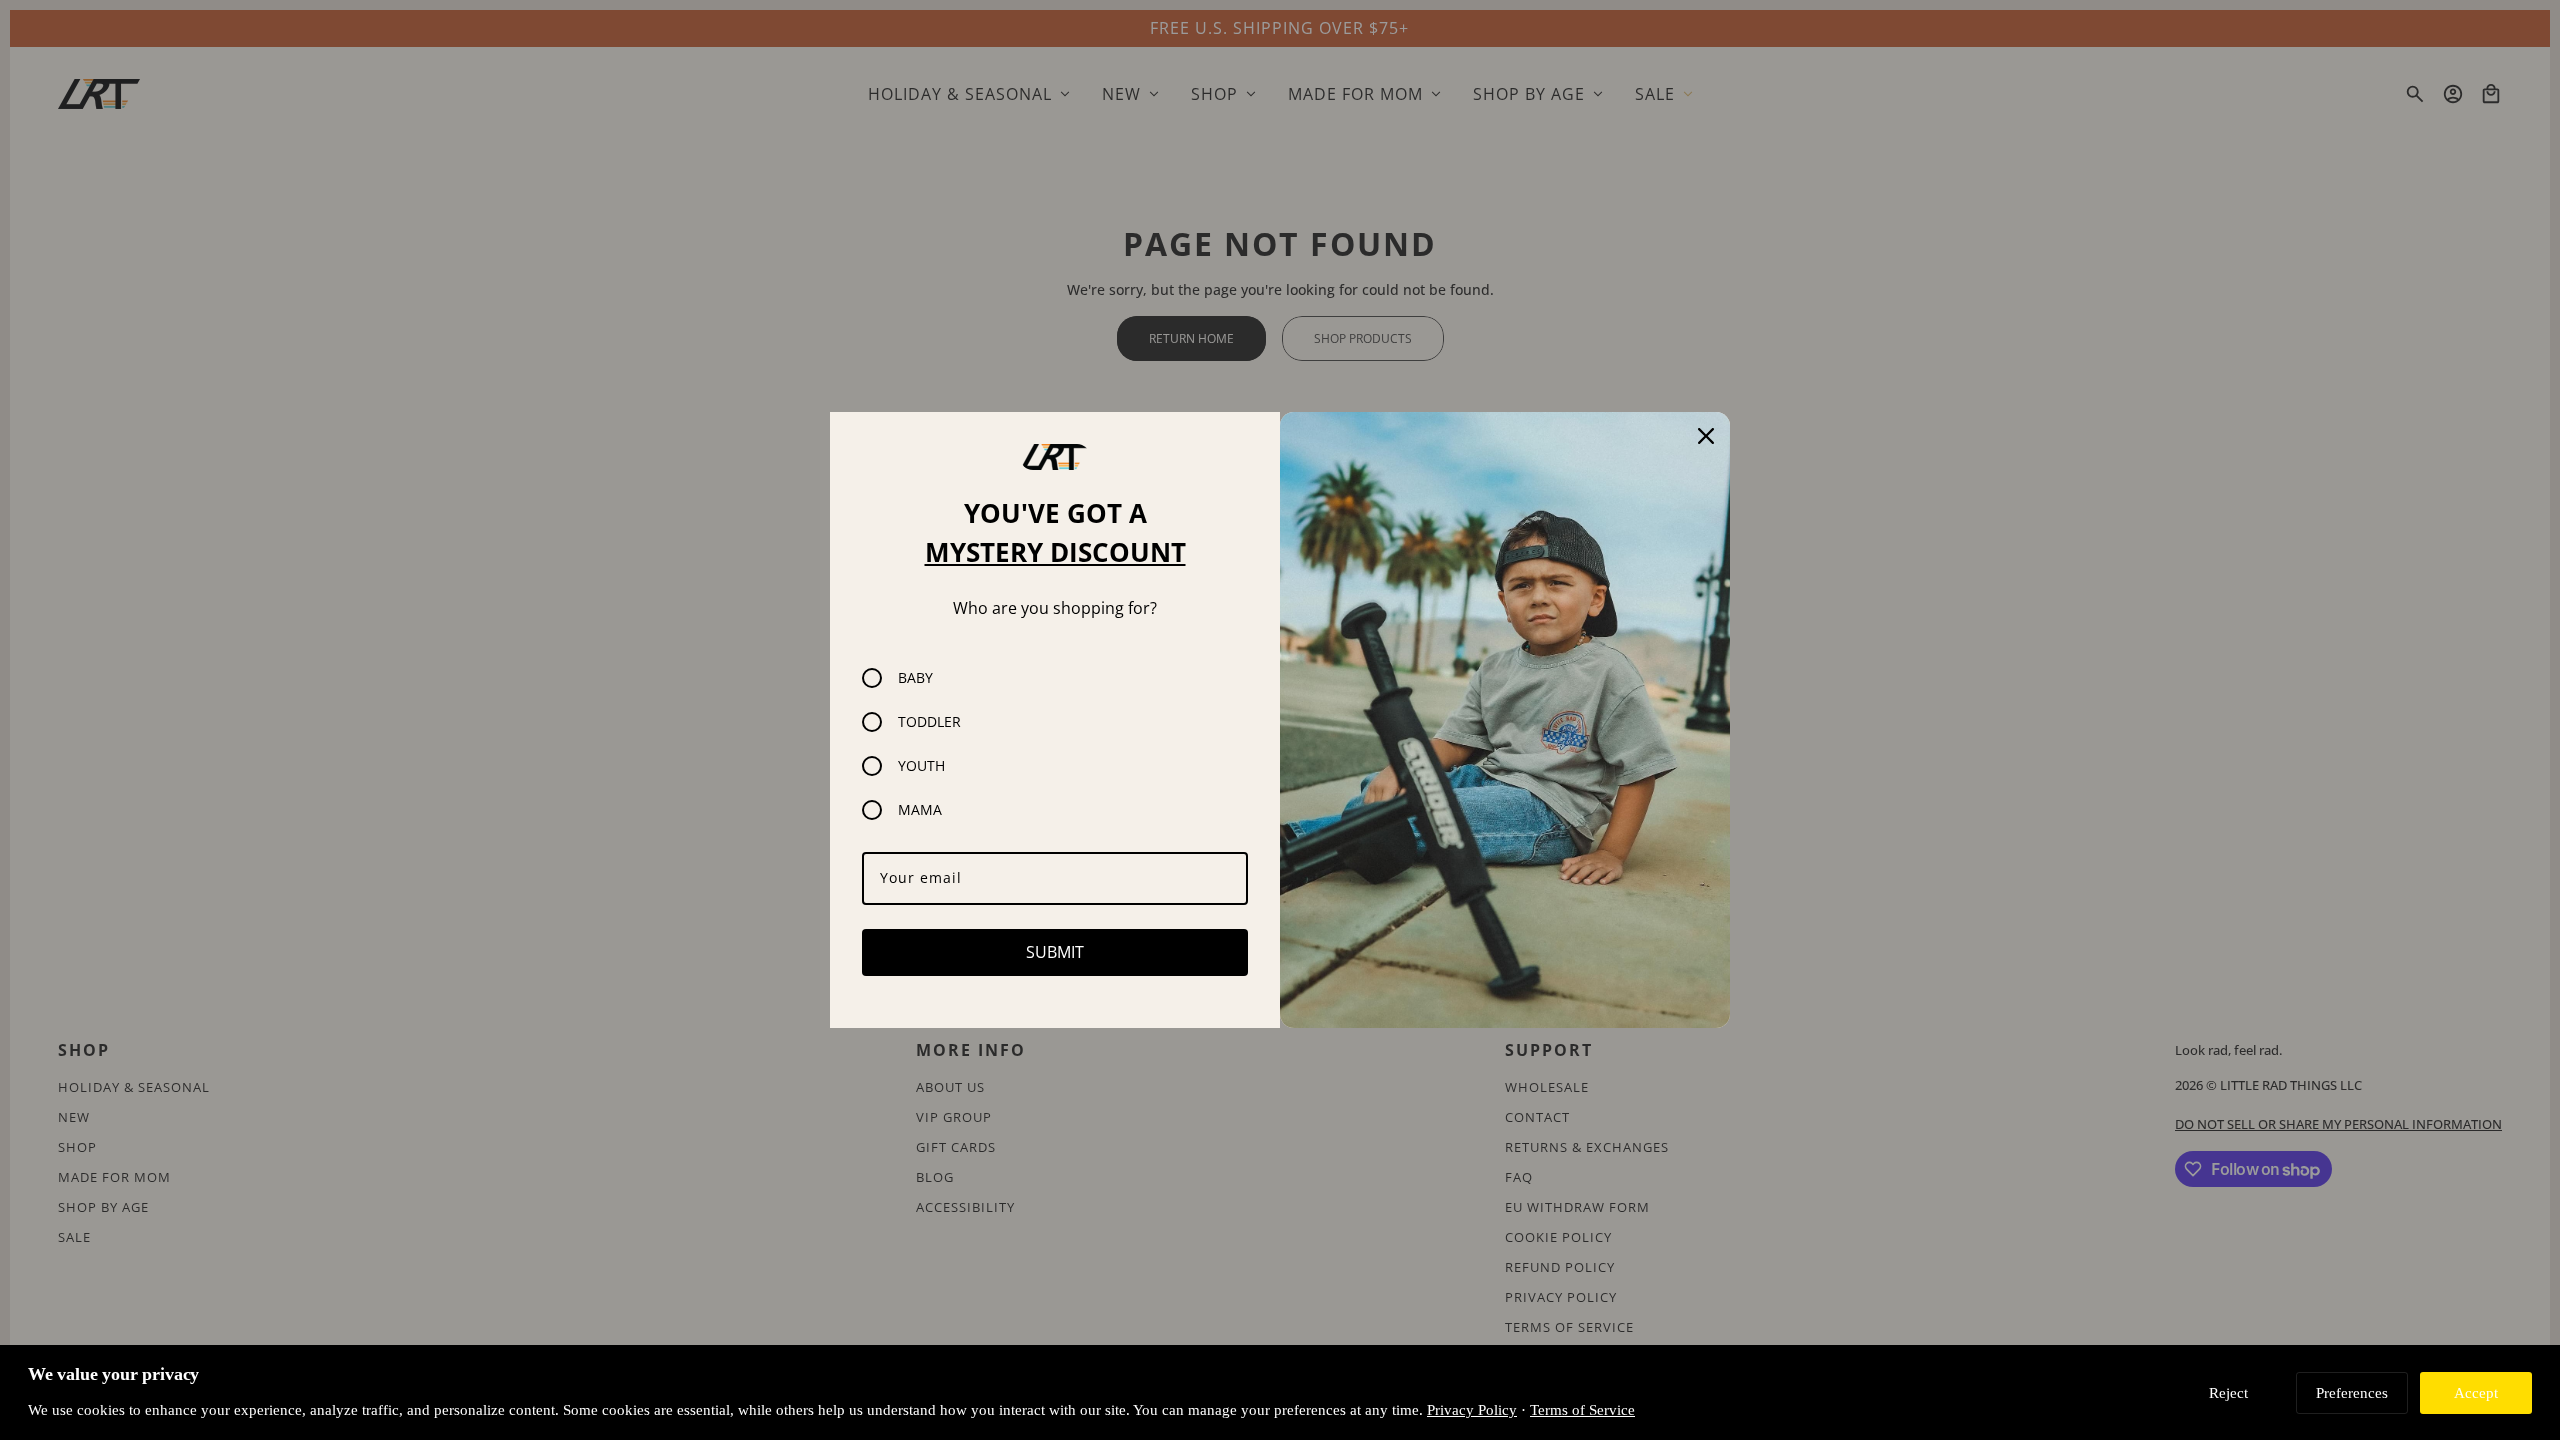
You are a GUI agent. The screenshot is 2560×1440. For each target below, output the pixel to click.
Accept (2476, 1392)
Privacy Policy (1472, 1409)
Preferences (2352, 1392)
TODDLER (929, 721)
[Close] (1706, 436)
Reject (2228, 1392)
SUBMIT (1055, 952)
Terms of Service (1582, 1409)
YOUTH (921, 765)
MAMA (920, 809)
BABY (915, 677)
